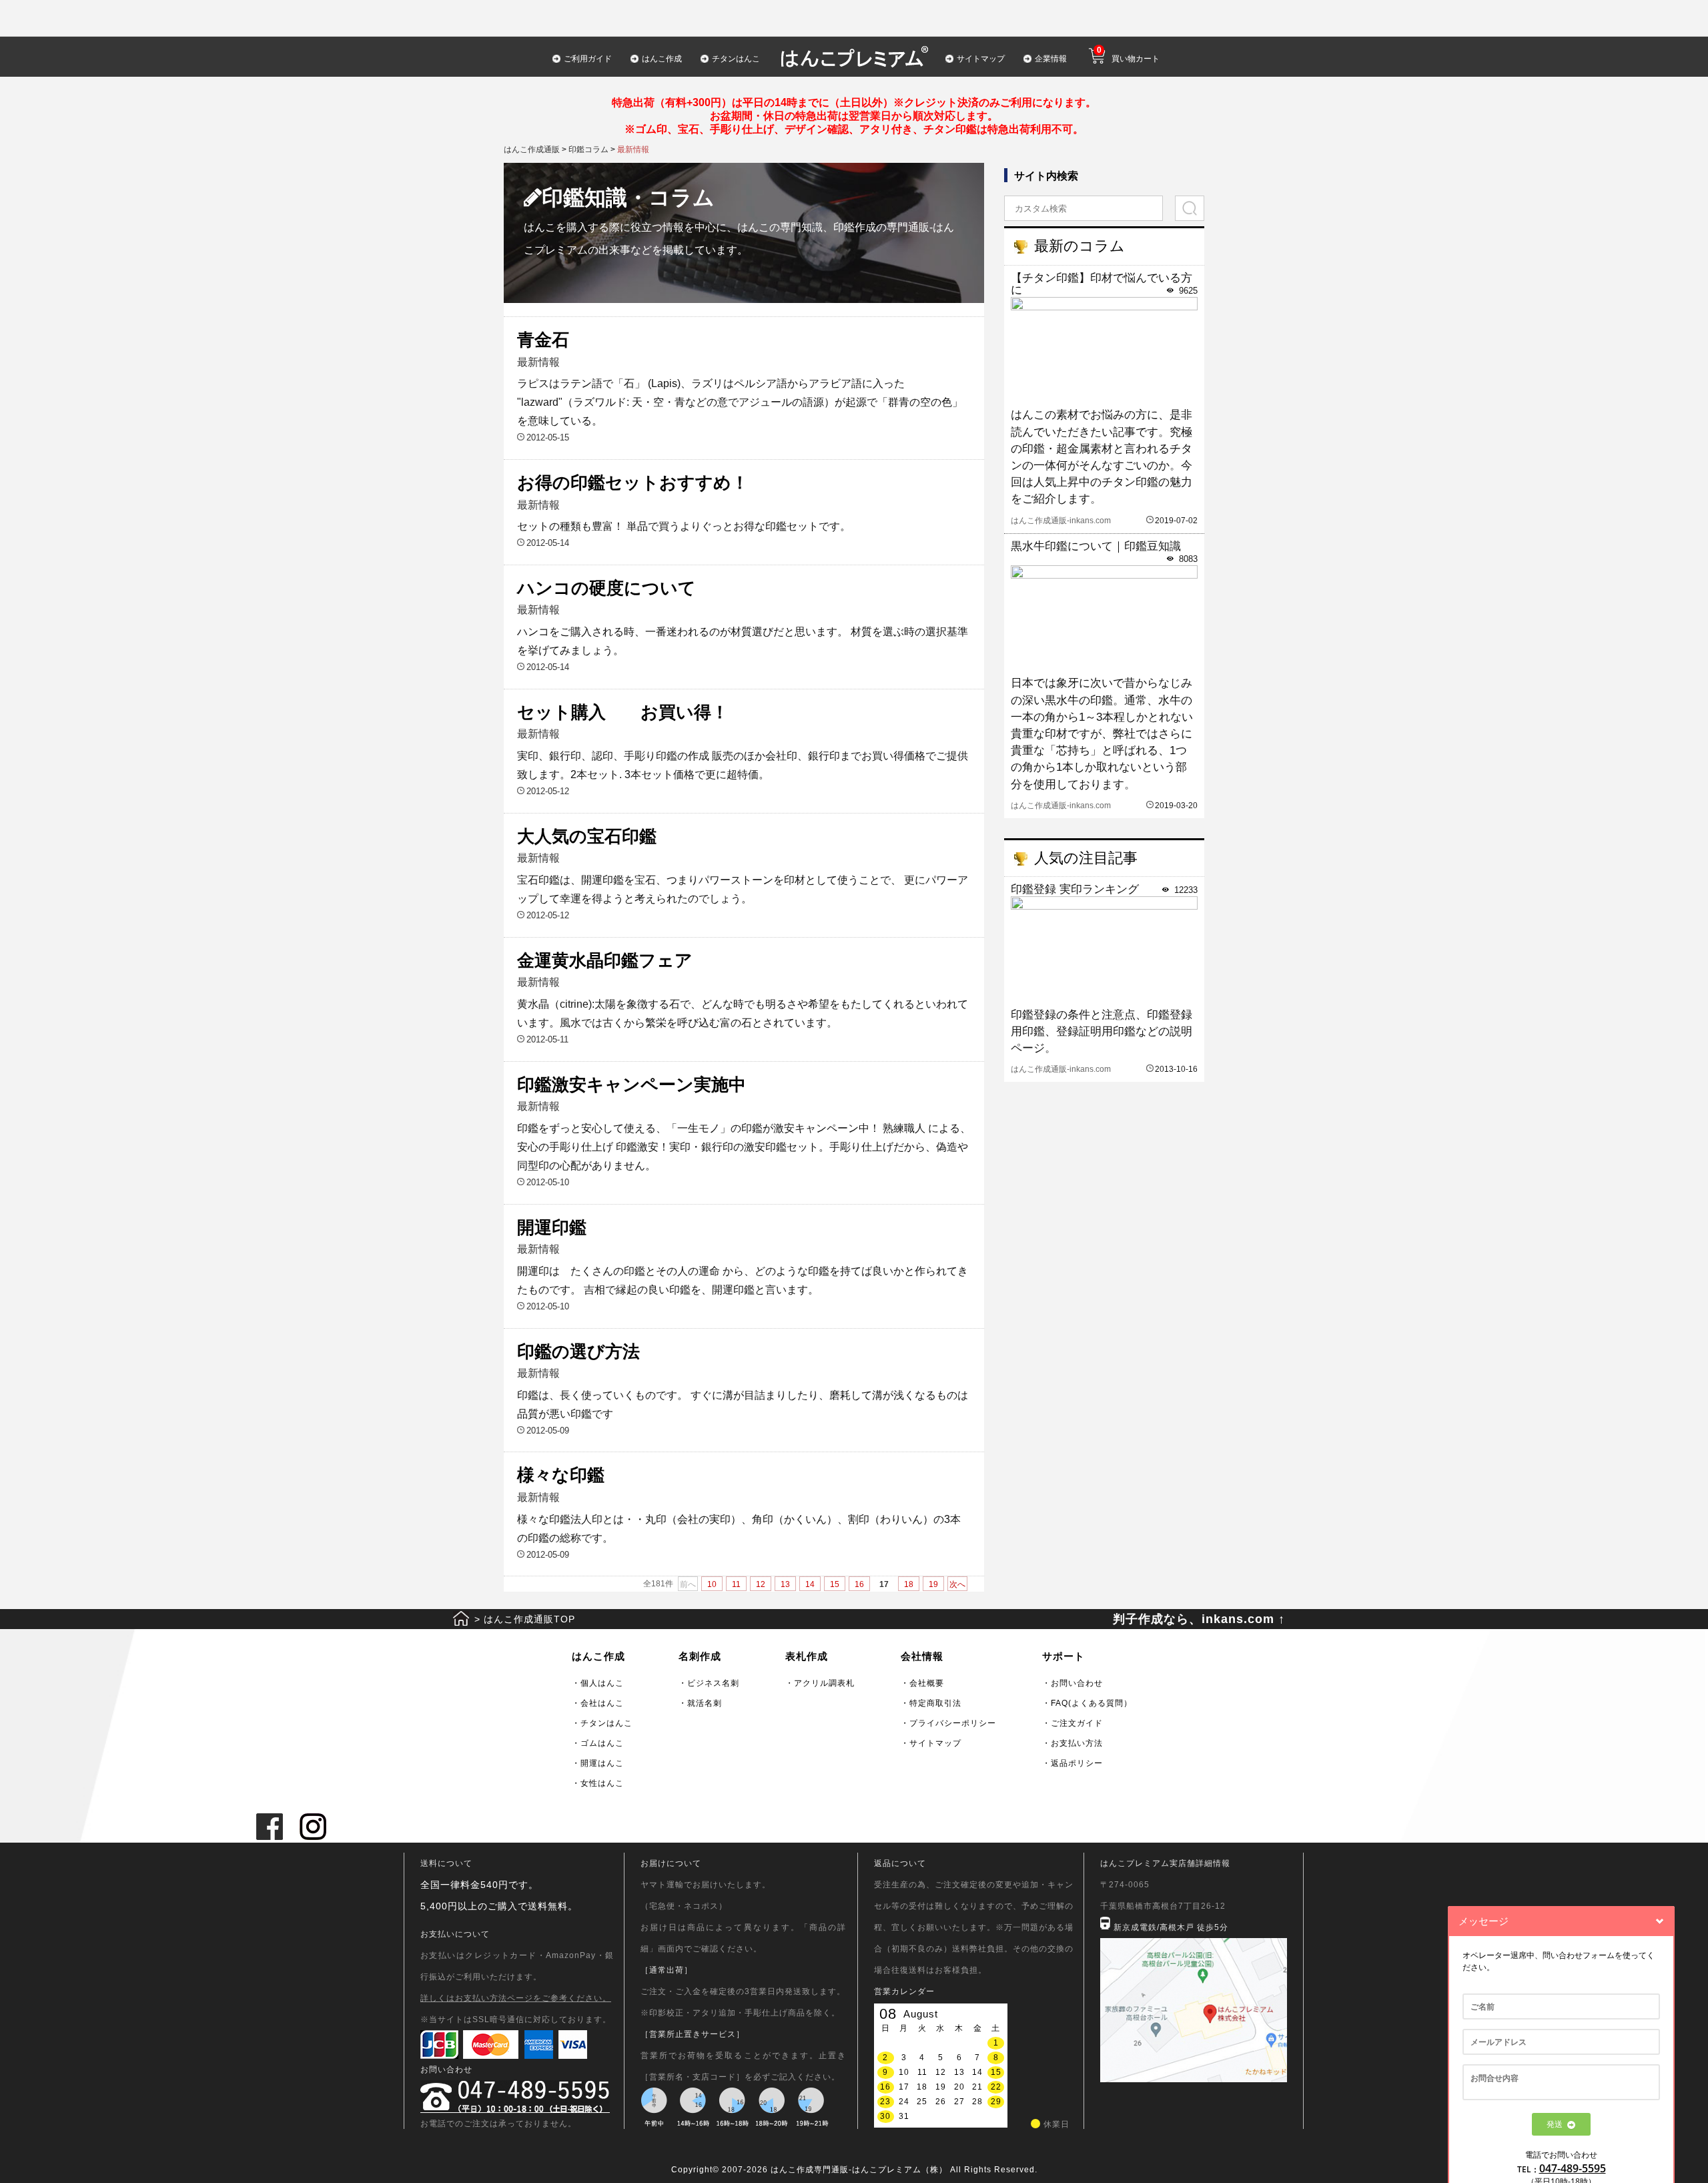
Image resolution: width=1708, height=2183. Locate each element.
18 (909, 1584)
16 (859, 1584)
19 (933, 1584)
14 (810, 1584)
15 (835, 1584)
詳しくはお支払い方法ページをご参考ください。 (516, 1998)
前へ (688, 1584)
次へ (957, 1584)
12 (761, 1584)
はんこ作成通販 (532, 149)
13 (785, 1584)
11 (736, 1584)
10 (712, 1584)
